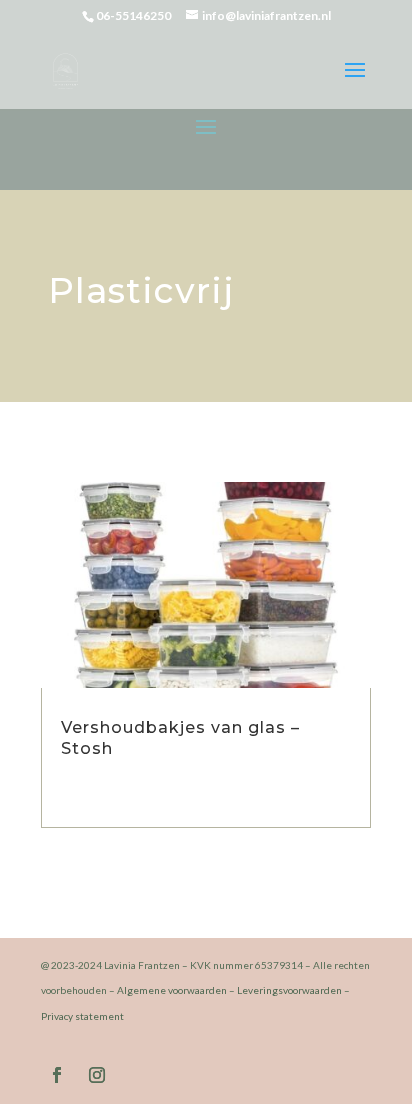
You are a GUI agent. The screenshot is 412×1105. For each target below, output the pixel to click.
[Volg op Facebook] (57, 1075)
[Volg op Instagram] (97, 1075)
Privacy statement (82, 1016)
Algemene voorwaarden (172, 990)
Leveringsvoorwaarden (289, 990)
